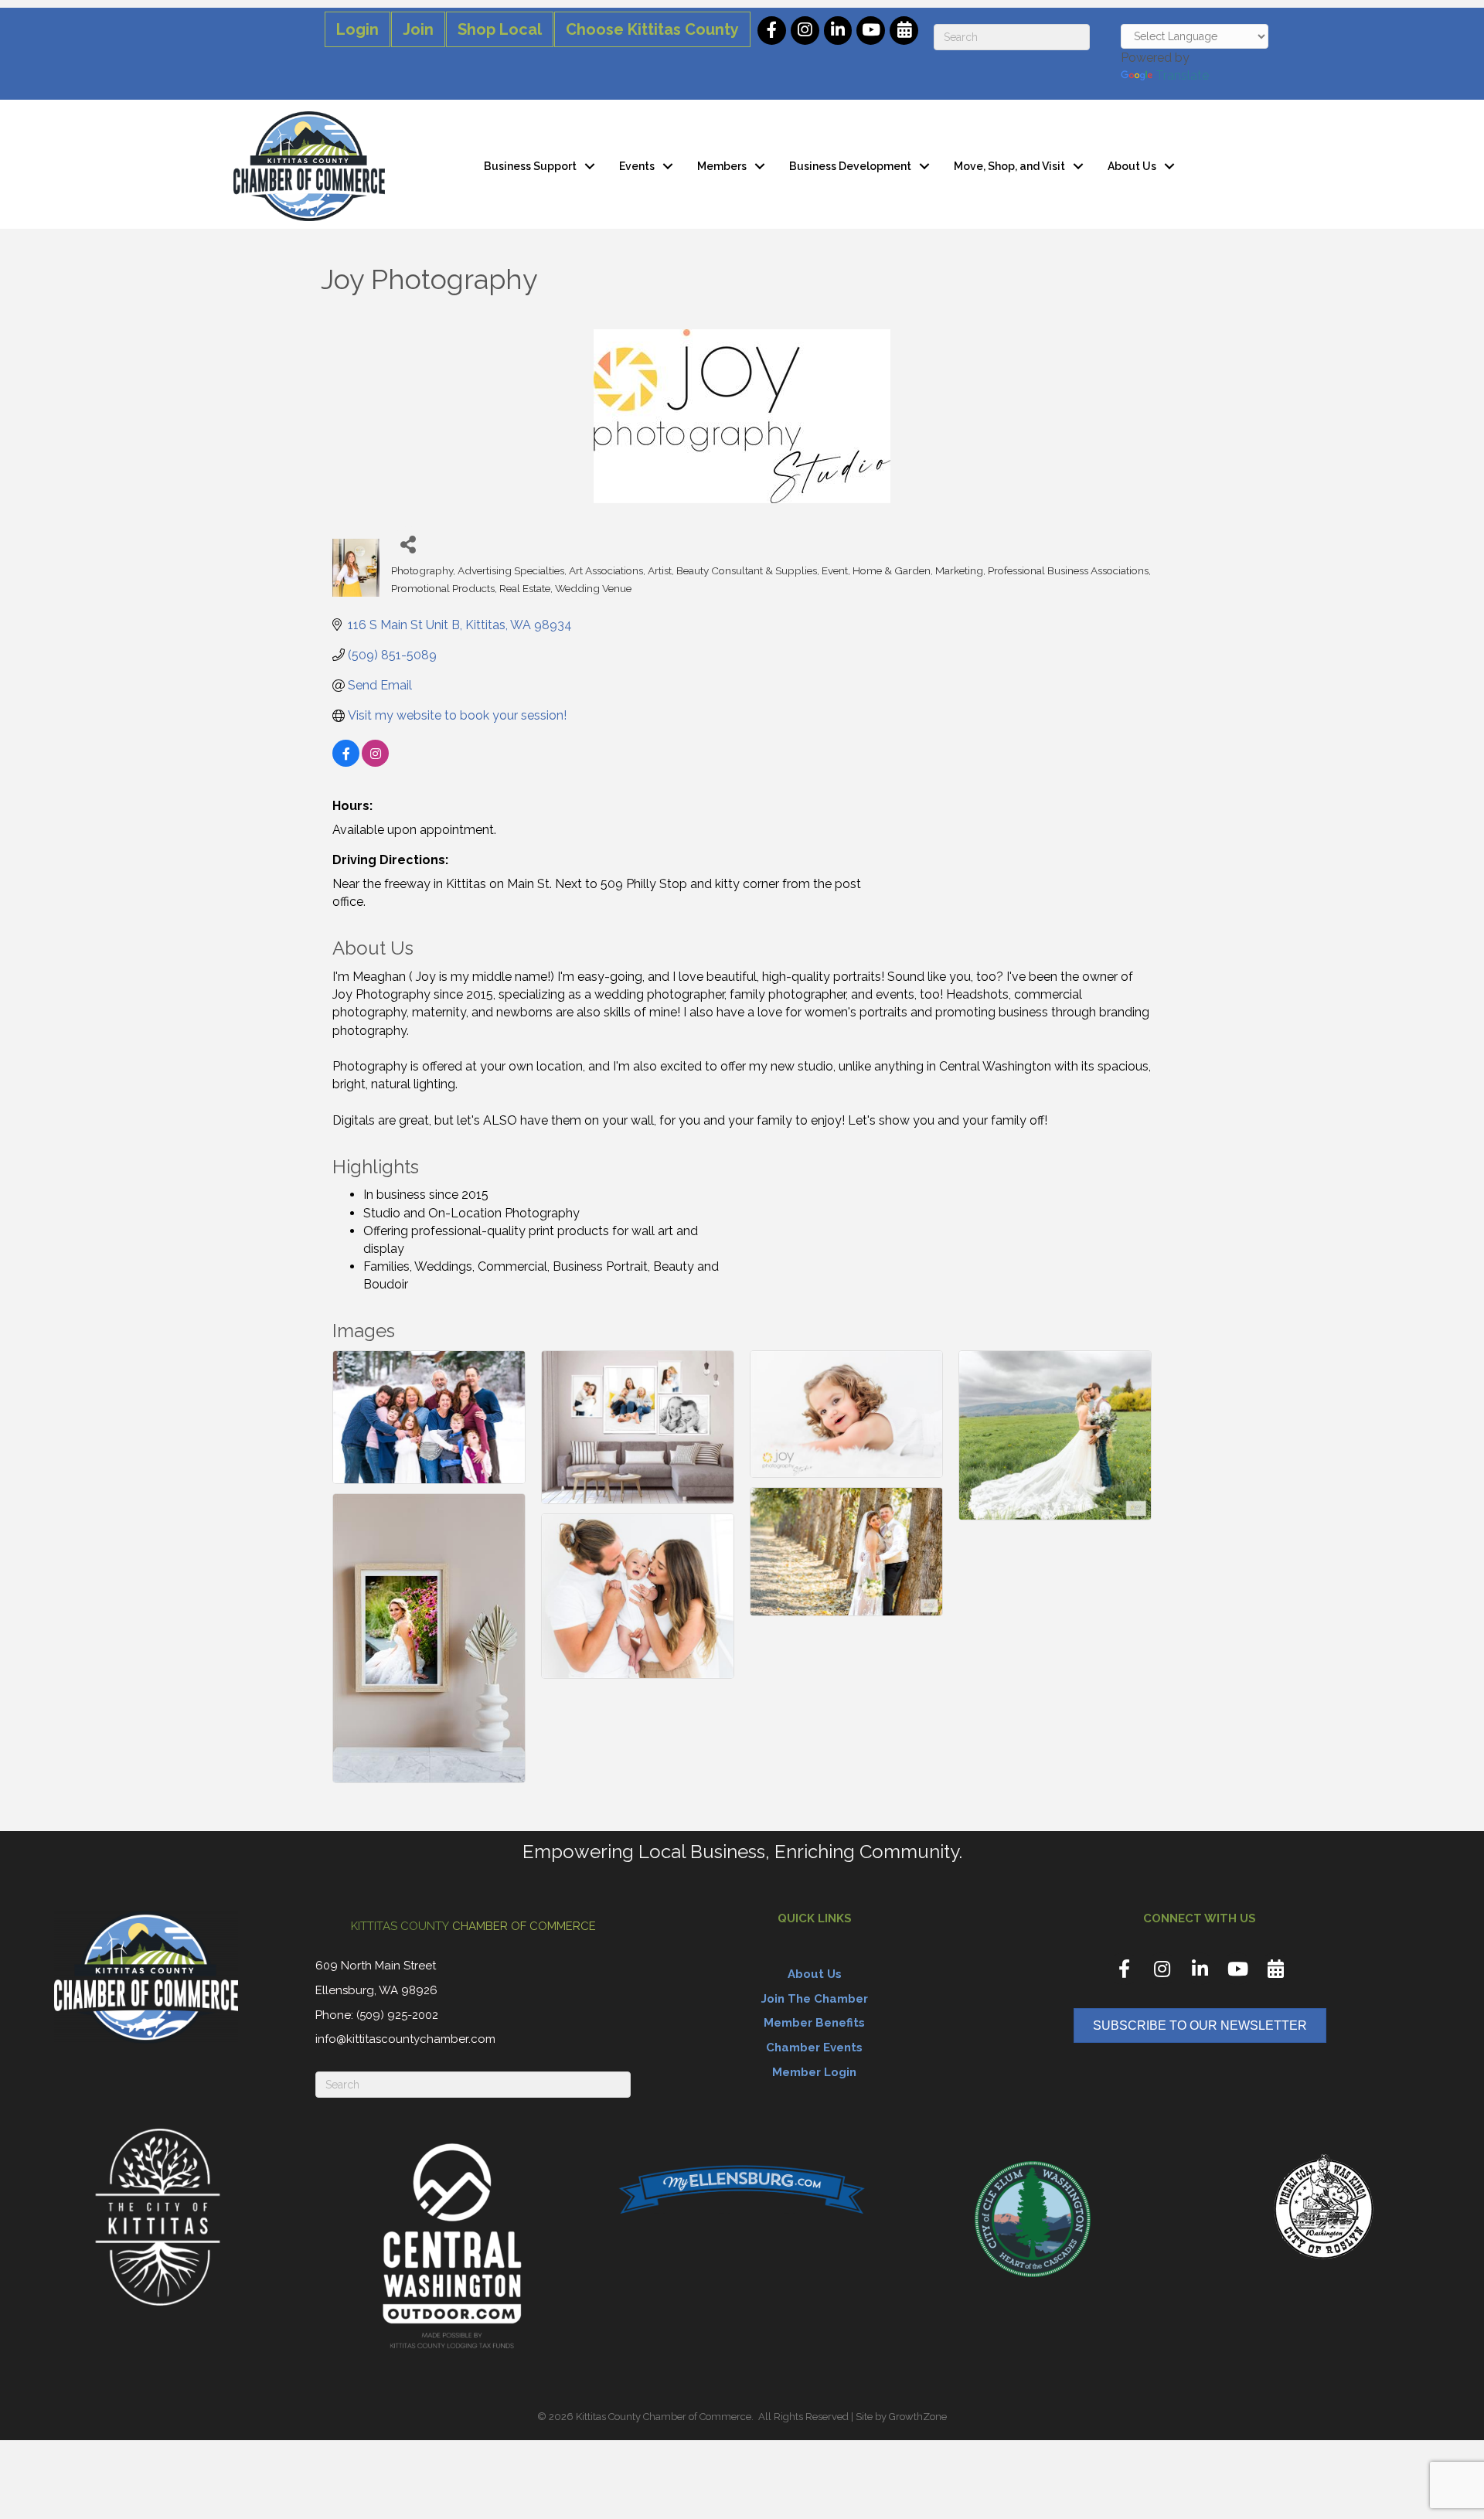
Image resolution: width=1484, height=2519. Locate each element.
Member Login (814, 2072)
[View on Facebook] (346, 763)
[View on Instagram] (375, 763)
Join (418, 29)
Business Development (850, 166)
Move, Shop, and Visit (1009, 166)
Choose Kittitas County (652, 29)
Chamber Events (814, 2048)
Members (722, 166)
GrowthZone (918, 2417)
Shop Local (500, 29)
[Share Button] (408, 544)
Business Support (530, 166)
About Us (1132, 166)
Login (357, 29)
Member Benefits (814, 2023)
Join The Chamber (815, 1999)
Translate (1182, 75)
